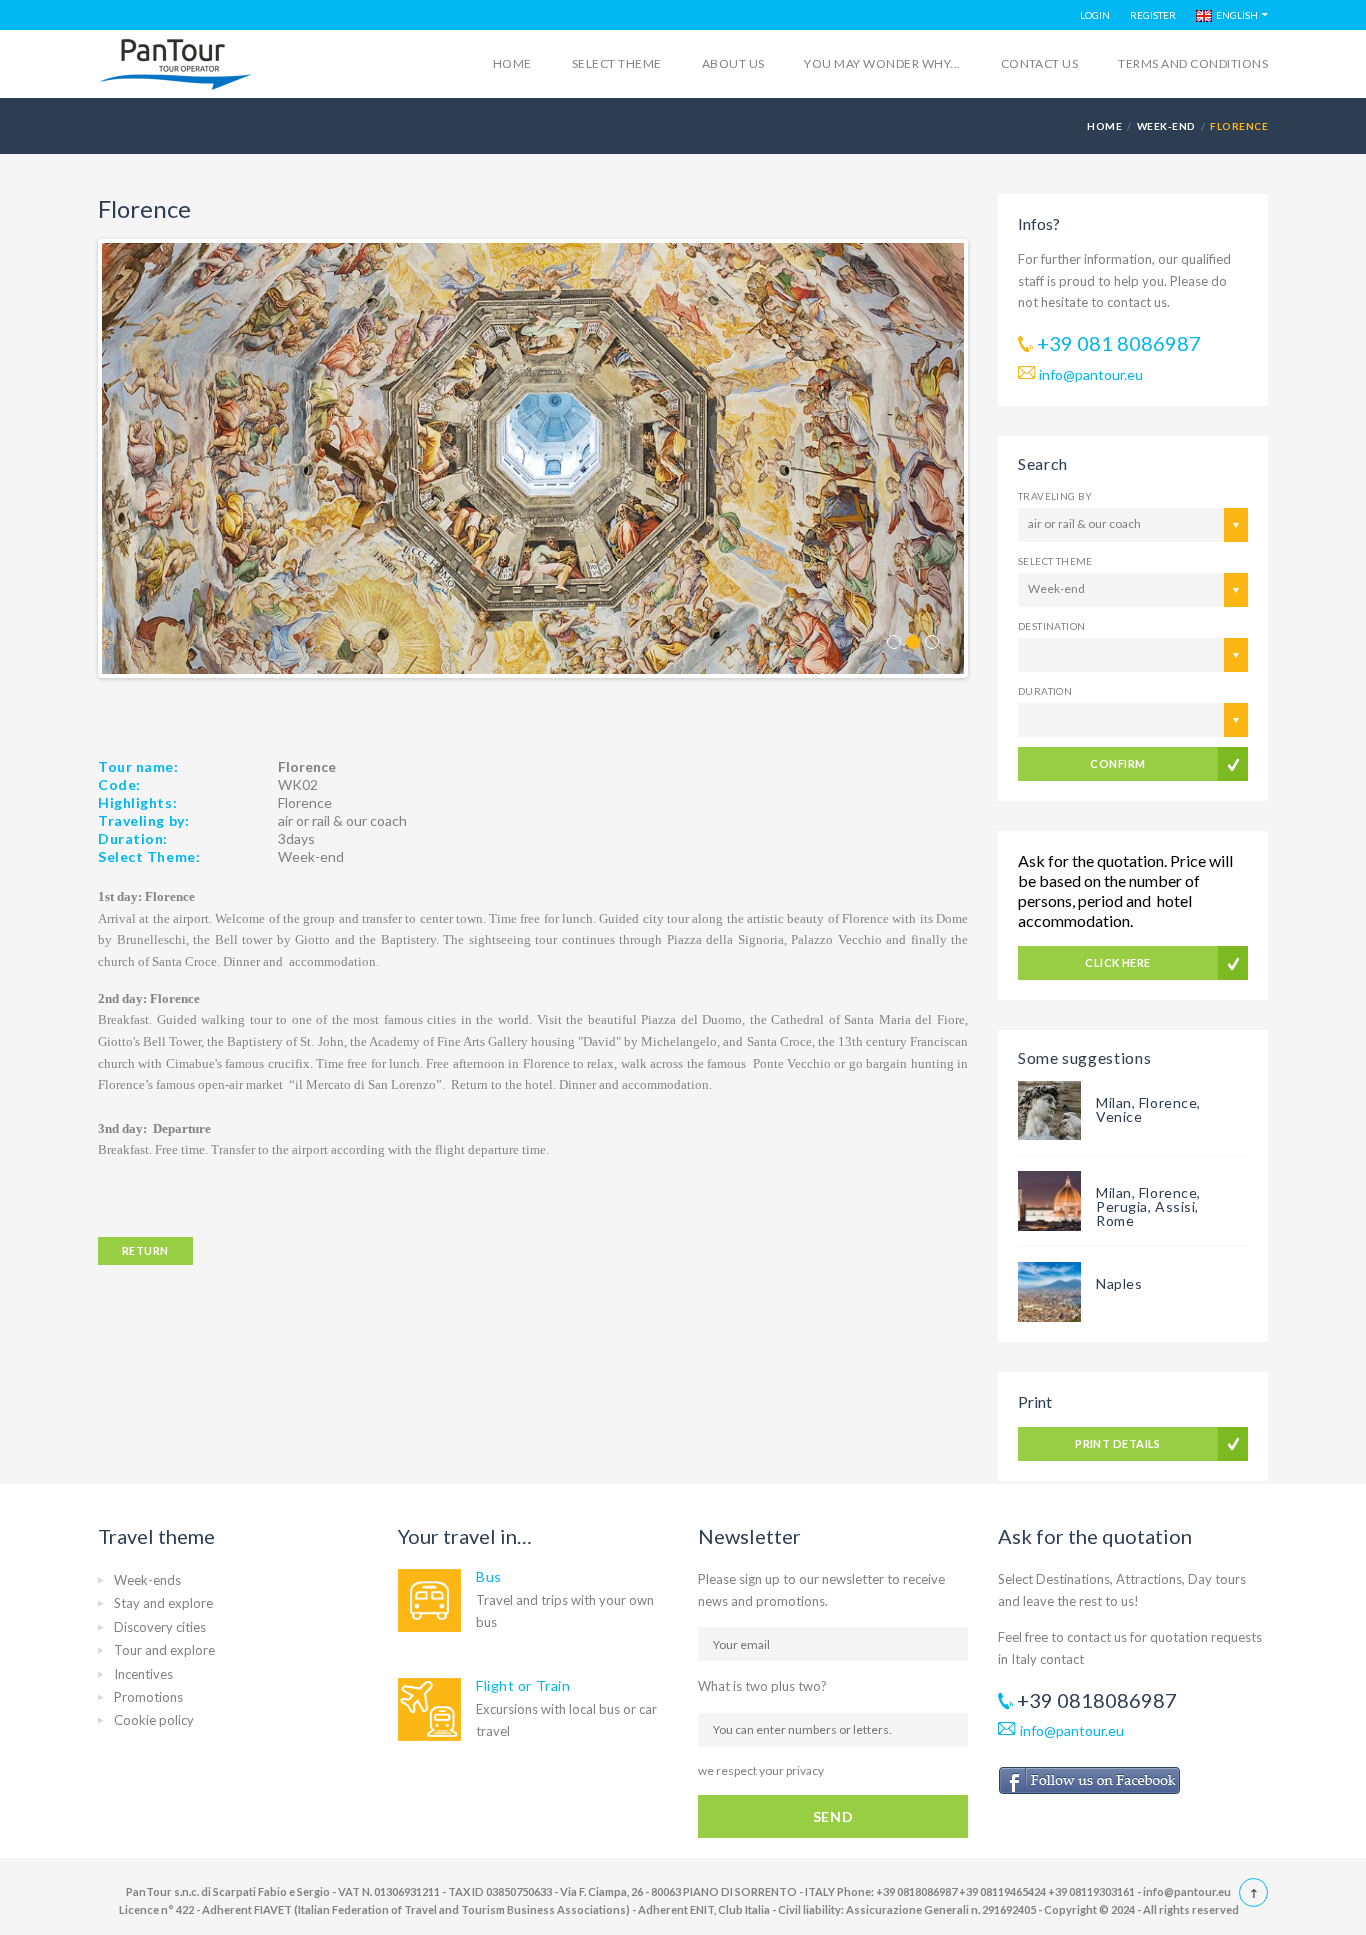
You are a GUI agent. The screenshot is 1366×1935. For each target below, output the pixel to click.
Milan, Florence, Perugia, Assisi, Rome (1148, 1206)
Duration (1045, 691)
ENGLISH (1235, 15)
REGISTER (1153, 15)
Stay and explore (163, 1603)
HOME (1104, 126)
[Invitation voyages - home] (176, 65)
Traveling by (1055, 496)
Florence (305, 802)
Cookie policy (154, 1720)
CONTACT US (1040, 63)
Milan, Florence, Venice (1148, 1109)
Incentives (143, 1674)
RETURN (145, 1250)
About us (733, 63)
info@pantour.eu (1091, 374)
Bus (489, 1576)
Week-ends (147, 1580)
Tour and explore (164, 1650)
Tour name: (138, 766)
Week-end (1166, 126)
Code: (119, 784)
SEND (833, 1816)
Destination (1051, 626)
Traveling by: (143, 820)
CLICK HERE (1117, 962)
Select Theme (1055, 561)
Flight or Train (523, 1685)
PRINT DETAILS (1118, 1443)
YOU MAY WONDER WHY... (882, 63)
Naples (1119, 1283)
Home (512, 63)
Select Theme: (149, 856)
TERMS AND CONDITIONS (1193, 63)
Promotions (148, 1697)
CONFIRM (1117, 763)
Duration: (133, 838)
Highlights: (137, 802)
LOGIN (1095, 15)
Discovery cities (160, 1627)
